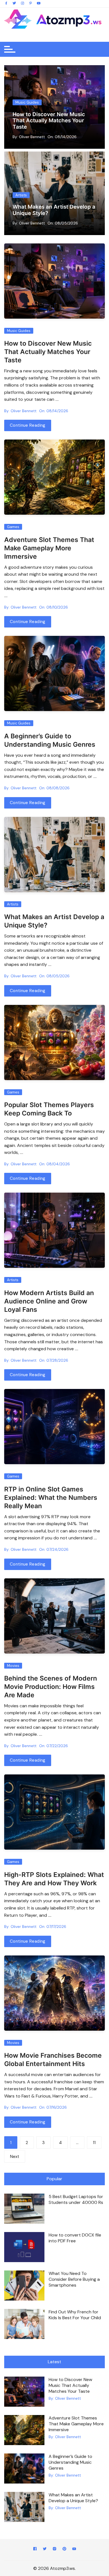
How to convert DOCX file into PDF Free (75, 2238)
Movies (13, 1666)
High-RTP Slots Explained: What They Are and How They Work (54, 1879)
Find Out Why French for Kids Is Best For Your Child (75, 2315)
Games (13, 527)
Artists (21, 189)
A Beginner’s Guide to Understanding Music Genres (50, 740)
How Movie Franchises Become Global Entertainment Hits (53, 2060)
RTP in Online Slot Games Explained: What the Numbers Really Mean (51, 1498)
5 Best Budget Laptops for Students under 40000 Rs (76, 2199)
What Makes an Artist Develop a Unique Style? (73, 2498)
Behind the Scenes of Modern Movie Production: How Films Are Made (51, 1687)
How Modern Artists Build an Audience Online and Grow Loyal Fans (50, 207)
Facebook (35, 2550)
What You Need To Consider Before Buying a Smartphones (74, 2279)
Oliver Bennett (32, 137)
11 (94, 2143)
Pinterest (64, 2550)
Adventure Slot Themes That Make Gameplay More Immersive (49, 548)
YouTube (74, 2550)
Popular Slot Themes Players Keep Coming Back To (49, 1109)
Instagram (54, 2550)
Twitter (45, 2550)
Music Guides (27, 102)
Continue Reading (28, 425)
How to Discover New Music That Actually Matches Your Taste (49, 121)
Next (15, 2157)
